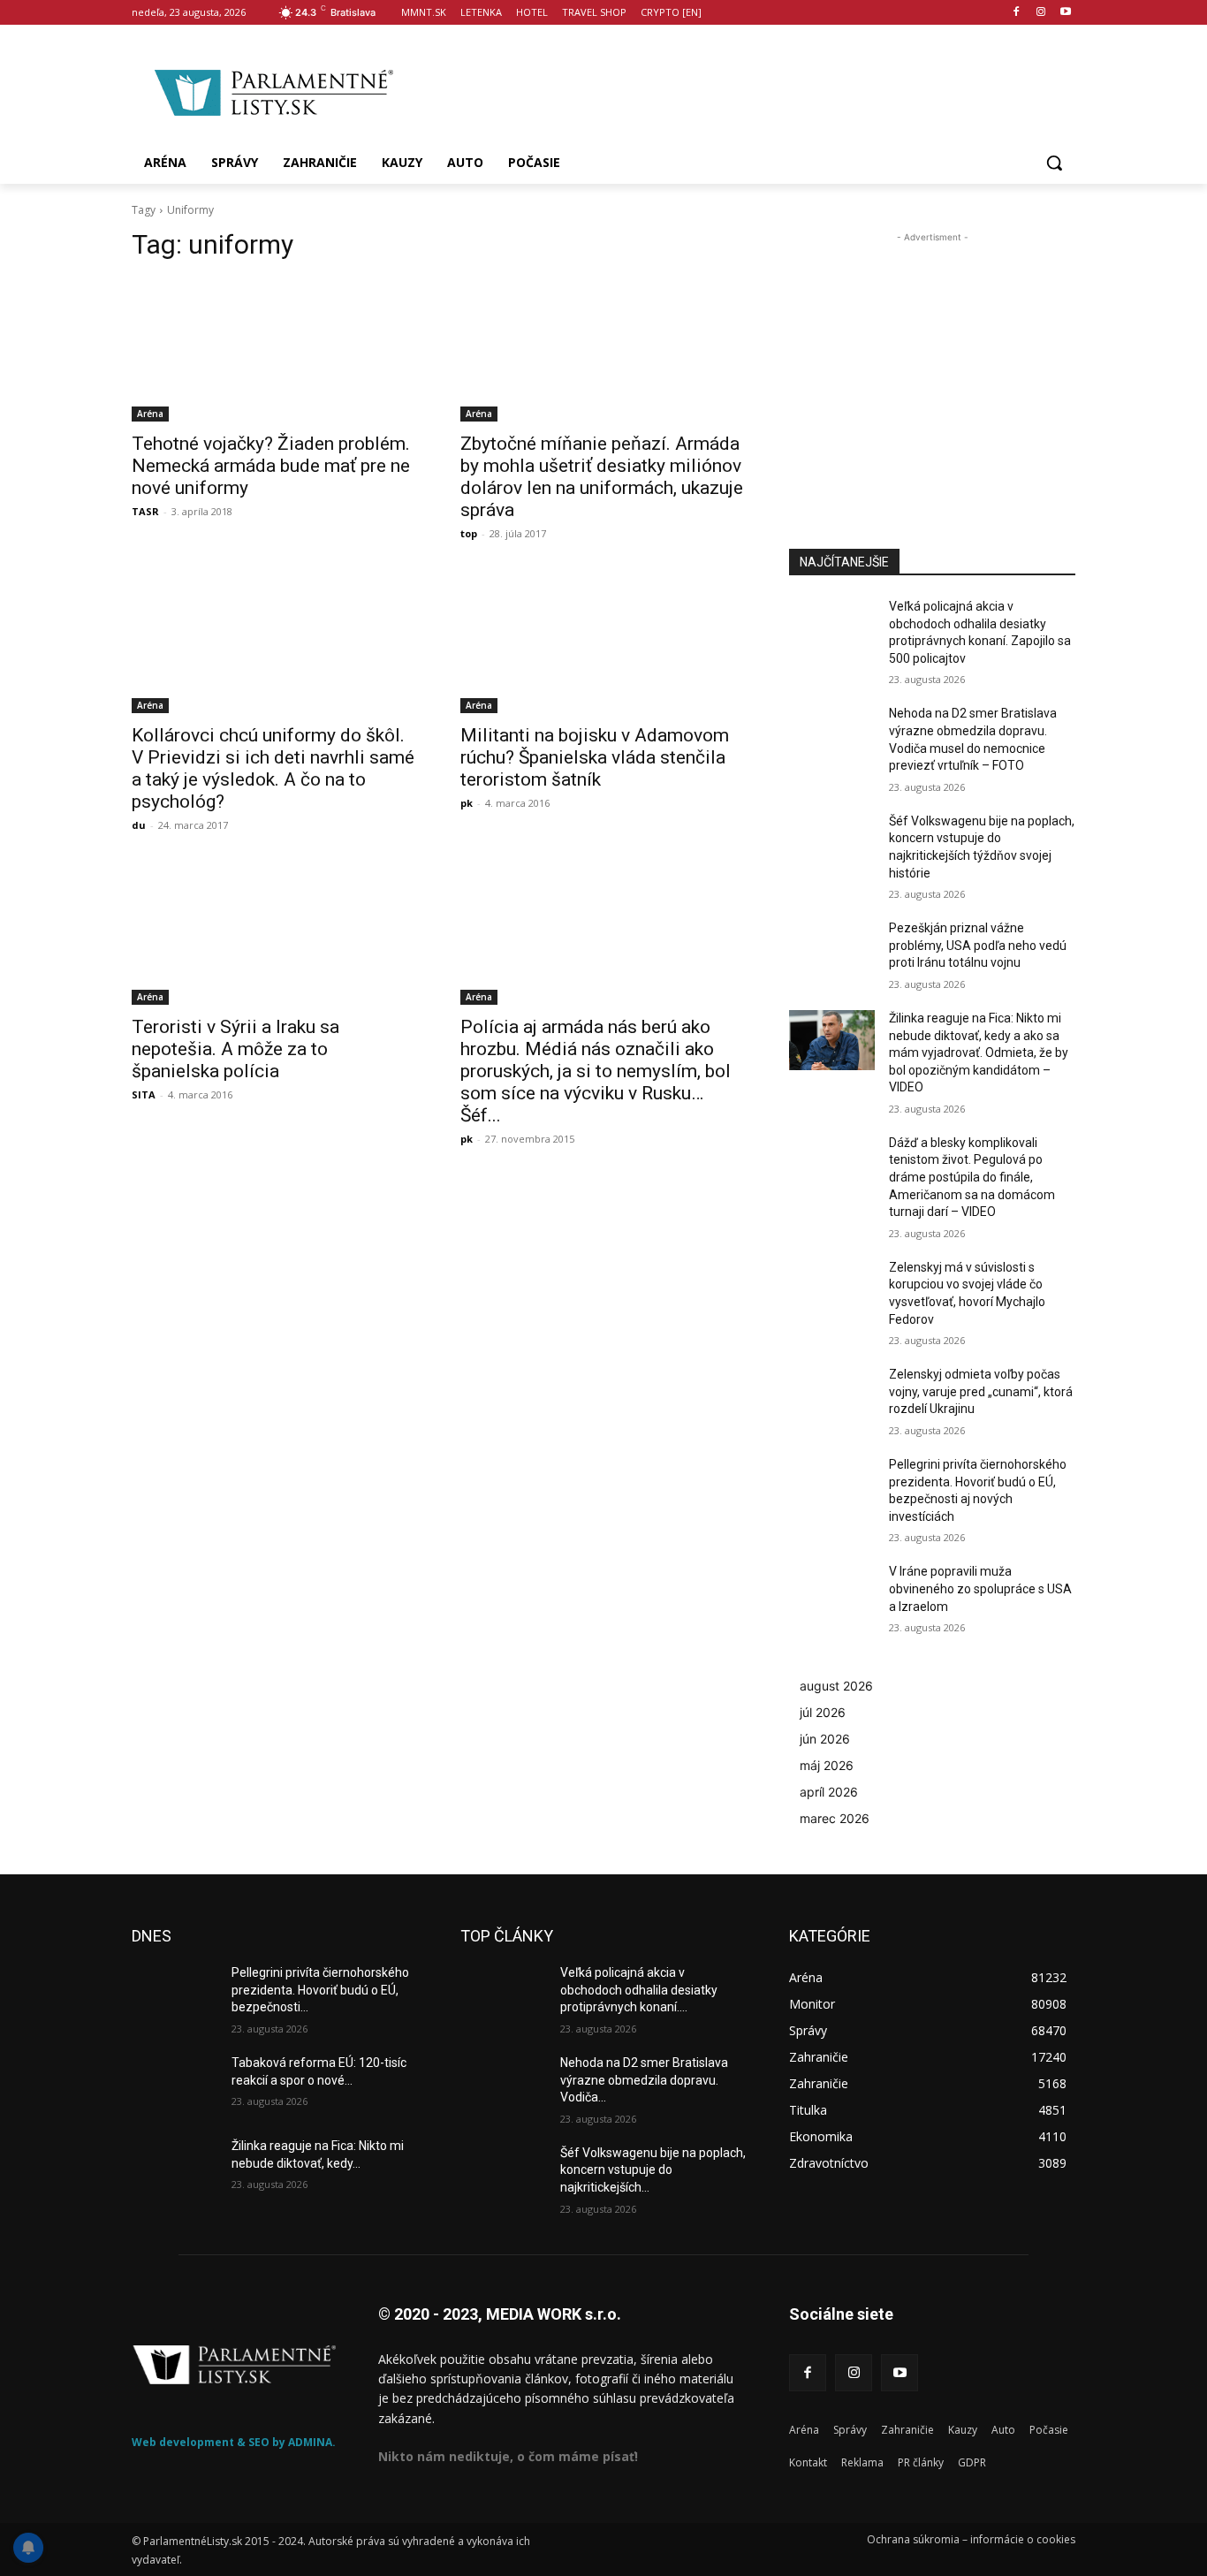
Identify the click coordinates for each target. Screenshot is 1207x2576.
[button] (1054, 163)
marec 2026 (835, 1818)
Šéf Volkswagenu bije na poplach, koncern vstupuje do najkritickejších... (653, 2170)
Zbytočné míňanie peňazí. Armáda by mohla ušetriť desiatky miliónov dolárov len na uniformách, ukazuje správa (602, 477)
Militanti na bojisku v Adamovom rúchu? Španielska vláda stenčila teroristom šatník (595, 757)
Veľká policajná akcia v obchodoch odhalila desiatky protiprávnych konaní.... (639, 1990)
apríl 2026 (829, 1792)
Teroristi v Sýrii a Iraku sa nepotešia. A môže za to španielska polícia (235, 1049)
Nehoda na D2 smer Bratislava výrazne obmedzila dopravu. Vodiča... (644, 2080)
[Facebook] (1017, 13)
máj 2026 (827, 1765)
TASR (145, 511)
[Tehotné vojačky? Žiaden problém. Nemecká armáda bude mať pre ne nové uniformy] (275, 350)
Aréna (150, 414)
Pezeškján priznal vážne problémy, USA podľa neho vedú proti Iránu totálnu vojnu (978, 945)
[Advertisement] (745, 89)
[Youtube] (1065, 13)
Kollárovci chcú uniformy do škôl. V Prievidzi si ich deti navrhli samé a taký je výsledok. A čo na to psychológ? (273, 768)
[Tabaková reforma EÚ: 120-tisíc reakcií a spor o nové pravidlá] (175, 2085)
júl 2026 (823, 1712)
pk (467, 803)
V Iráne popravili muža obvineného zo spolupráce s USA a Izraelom (980, 1588)
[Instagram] (1040, 13)
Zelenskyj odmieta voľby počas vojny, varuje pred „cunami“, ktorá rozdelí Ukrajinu (981, 1391)
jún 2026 (825, 1739)
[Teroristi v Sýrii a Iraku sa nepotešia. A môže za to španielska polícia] (275, 933)
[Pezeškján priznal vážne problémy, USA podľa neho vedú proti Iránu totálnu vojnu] (832, 950)
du (139, 825)
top (469, 533)
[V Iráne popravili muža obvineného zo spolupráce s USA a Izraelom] (832, 1593)
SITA (144, 1094)
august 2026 (836, 1686)
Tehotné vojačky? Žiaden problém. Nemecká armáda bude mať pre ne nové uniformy (271, 466)
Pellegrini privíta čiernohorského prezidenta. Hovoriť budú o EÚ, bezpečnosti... (320, 1990)
